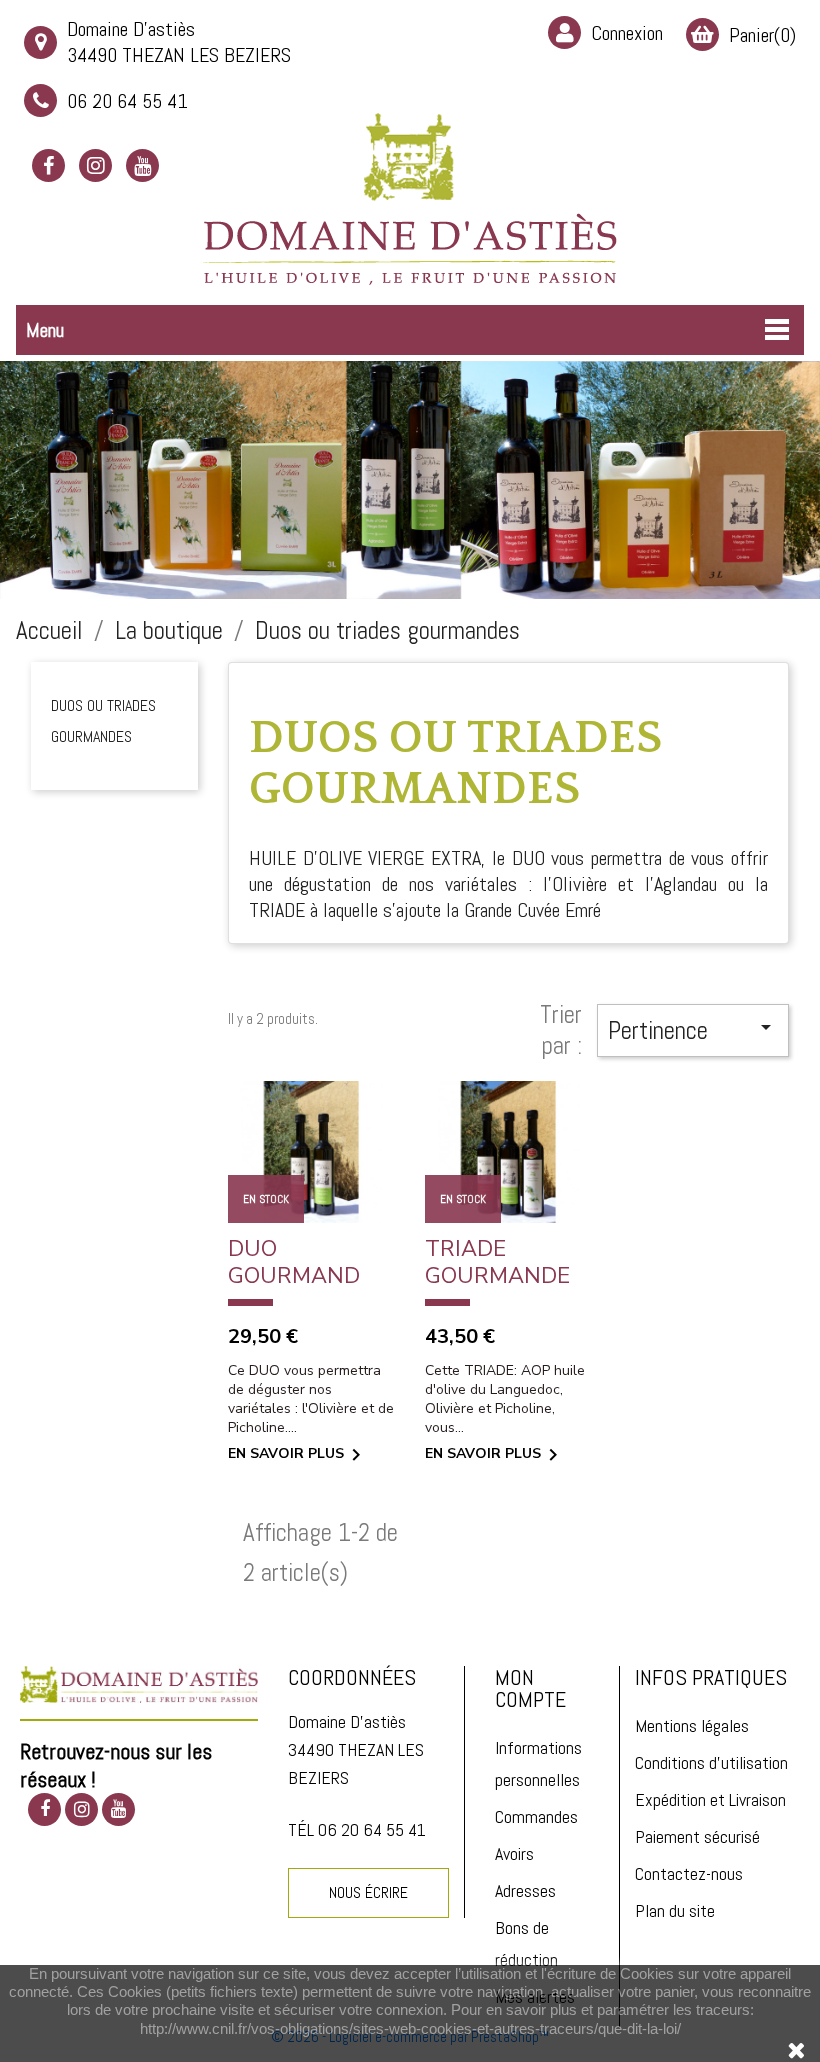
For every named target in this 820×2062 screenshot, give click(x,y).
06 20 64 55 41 (127, 101)
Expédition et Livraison (710, 1799)
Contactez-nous (689, 1873)
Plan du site (675, 1910)
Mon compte (530, 1688)
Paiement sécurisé (697, 1836)
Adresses (525, 1890)
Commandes (536, 1816)
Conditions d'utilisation (711, 1762)
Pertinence (693, 1030)
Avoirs (514, 1853)
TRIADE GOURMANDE (497, 1263)
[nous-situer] (139, 1682)
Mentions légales (692, 1725)
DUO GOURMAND (294, 1263)
